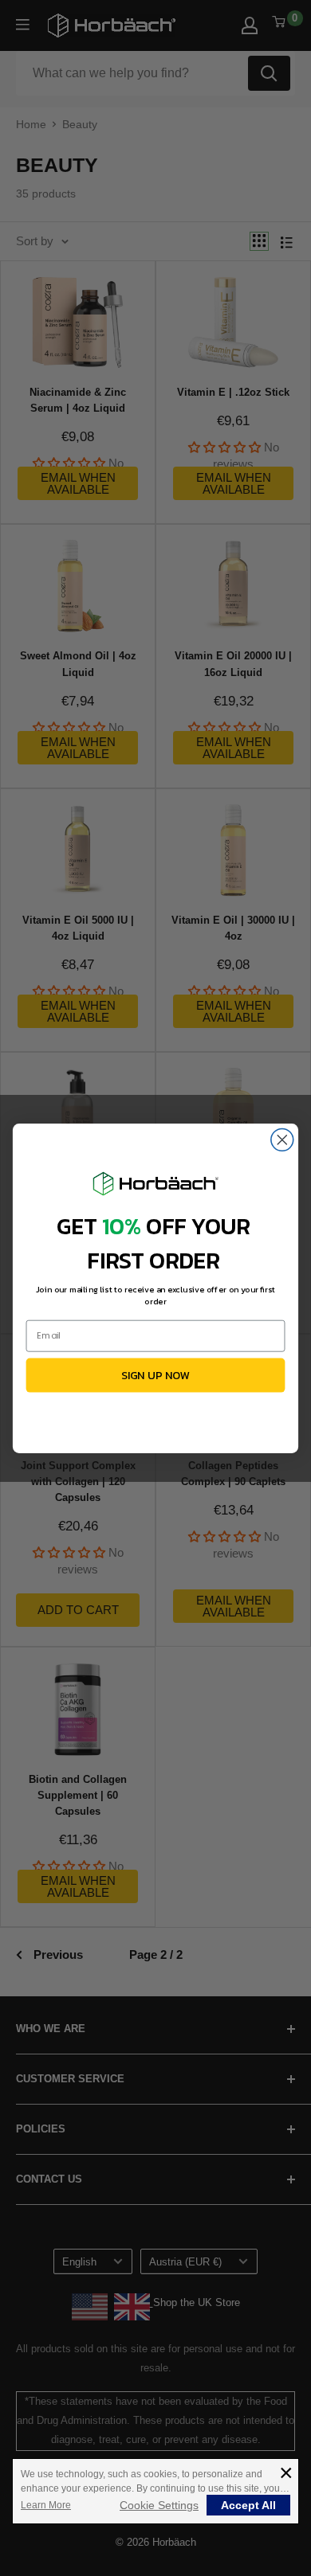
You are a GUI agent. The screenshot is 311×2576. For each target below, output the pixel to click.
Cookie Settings (159, 2505)
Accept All (248, 2505)
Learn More (46, 2505)
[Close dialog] (282, 1139)
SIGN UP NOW (156, 1374)
